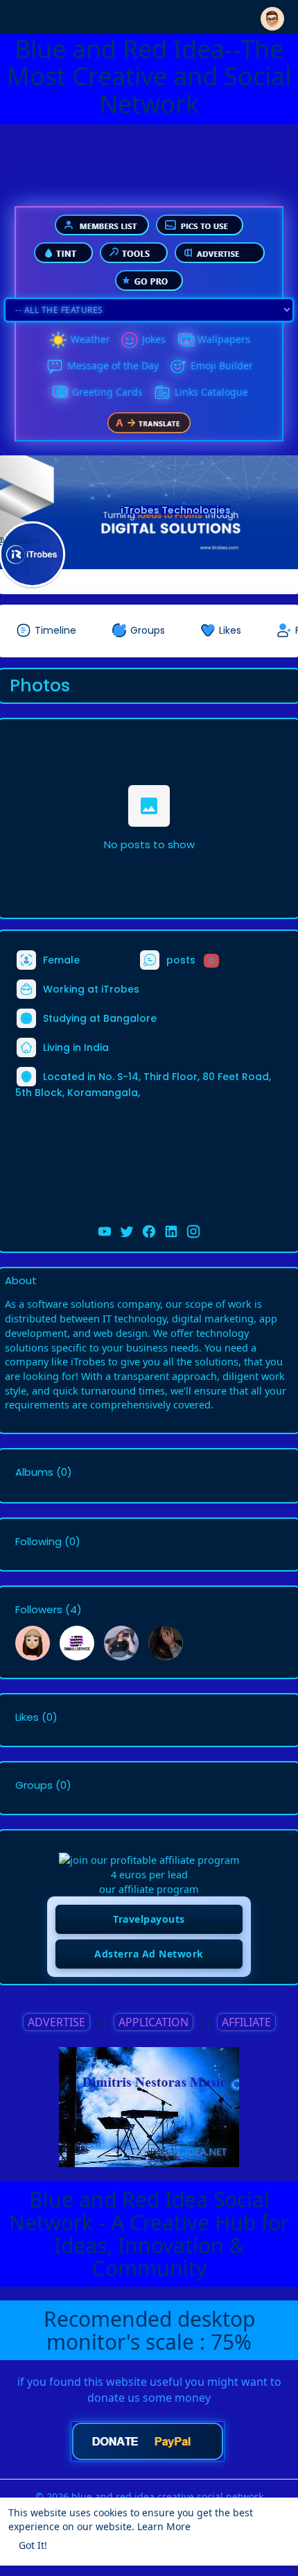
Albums (34, 1472)
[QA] (60, 393)
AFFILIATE (246, 2022)
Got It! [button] (33, 2545)
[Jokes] (130, 340)
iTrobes (120, 989)
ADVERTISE (56, 2022)
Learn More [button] (164, 2526)
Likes (27, 1717)
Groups (34, 1785)
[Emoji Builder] (178, 367)
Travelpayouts (149, 1919)
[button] (272, 16)
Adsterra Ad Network (149, 1954)
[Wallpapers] (185, 340)
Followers (39, 1610)
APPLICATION (154, 2022)
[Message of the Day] (55, 367)
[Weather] (58, 340)
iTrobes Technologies (176, 510)
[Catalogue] (162, 393)
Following (38, 1542)
